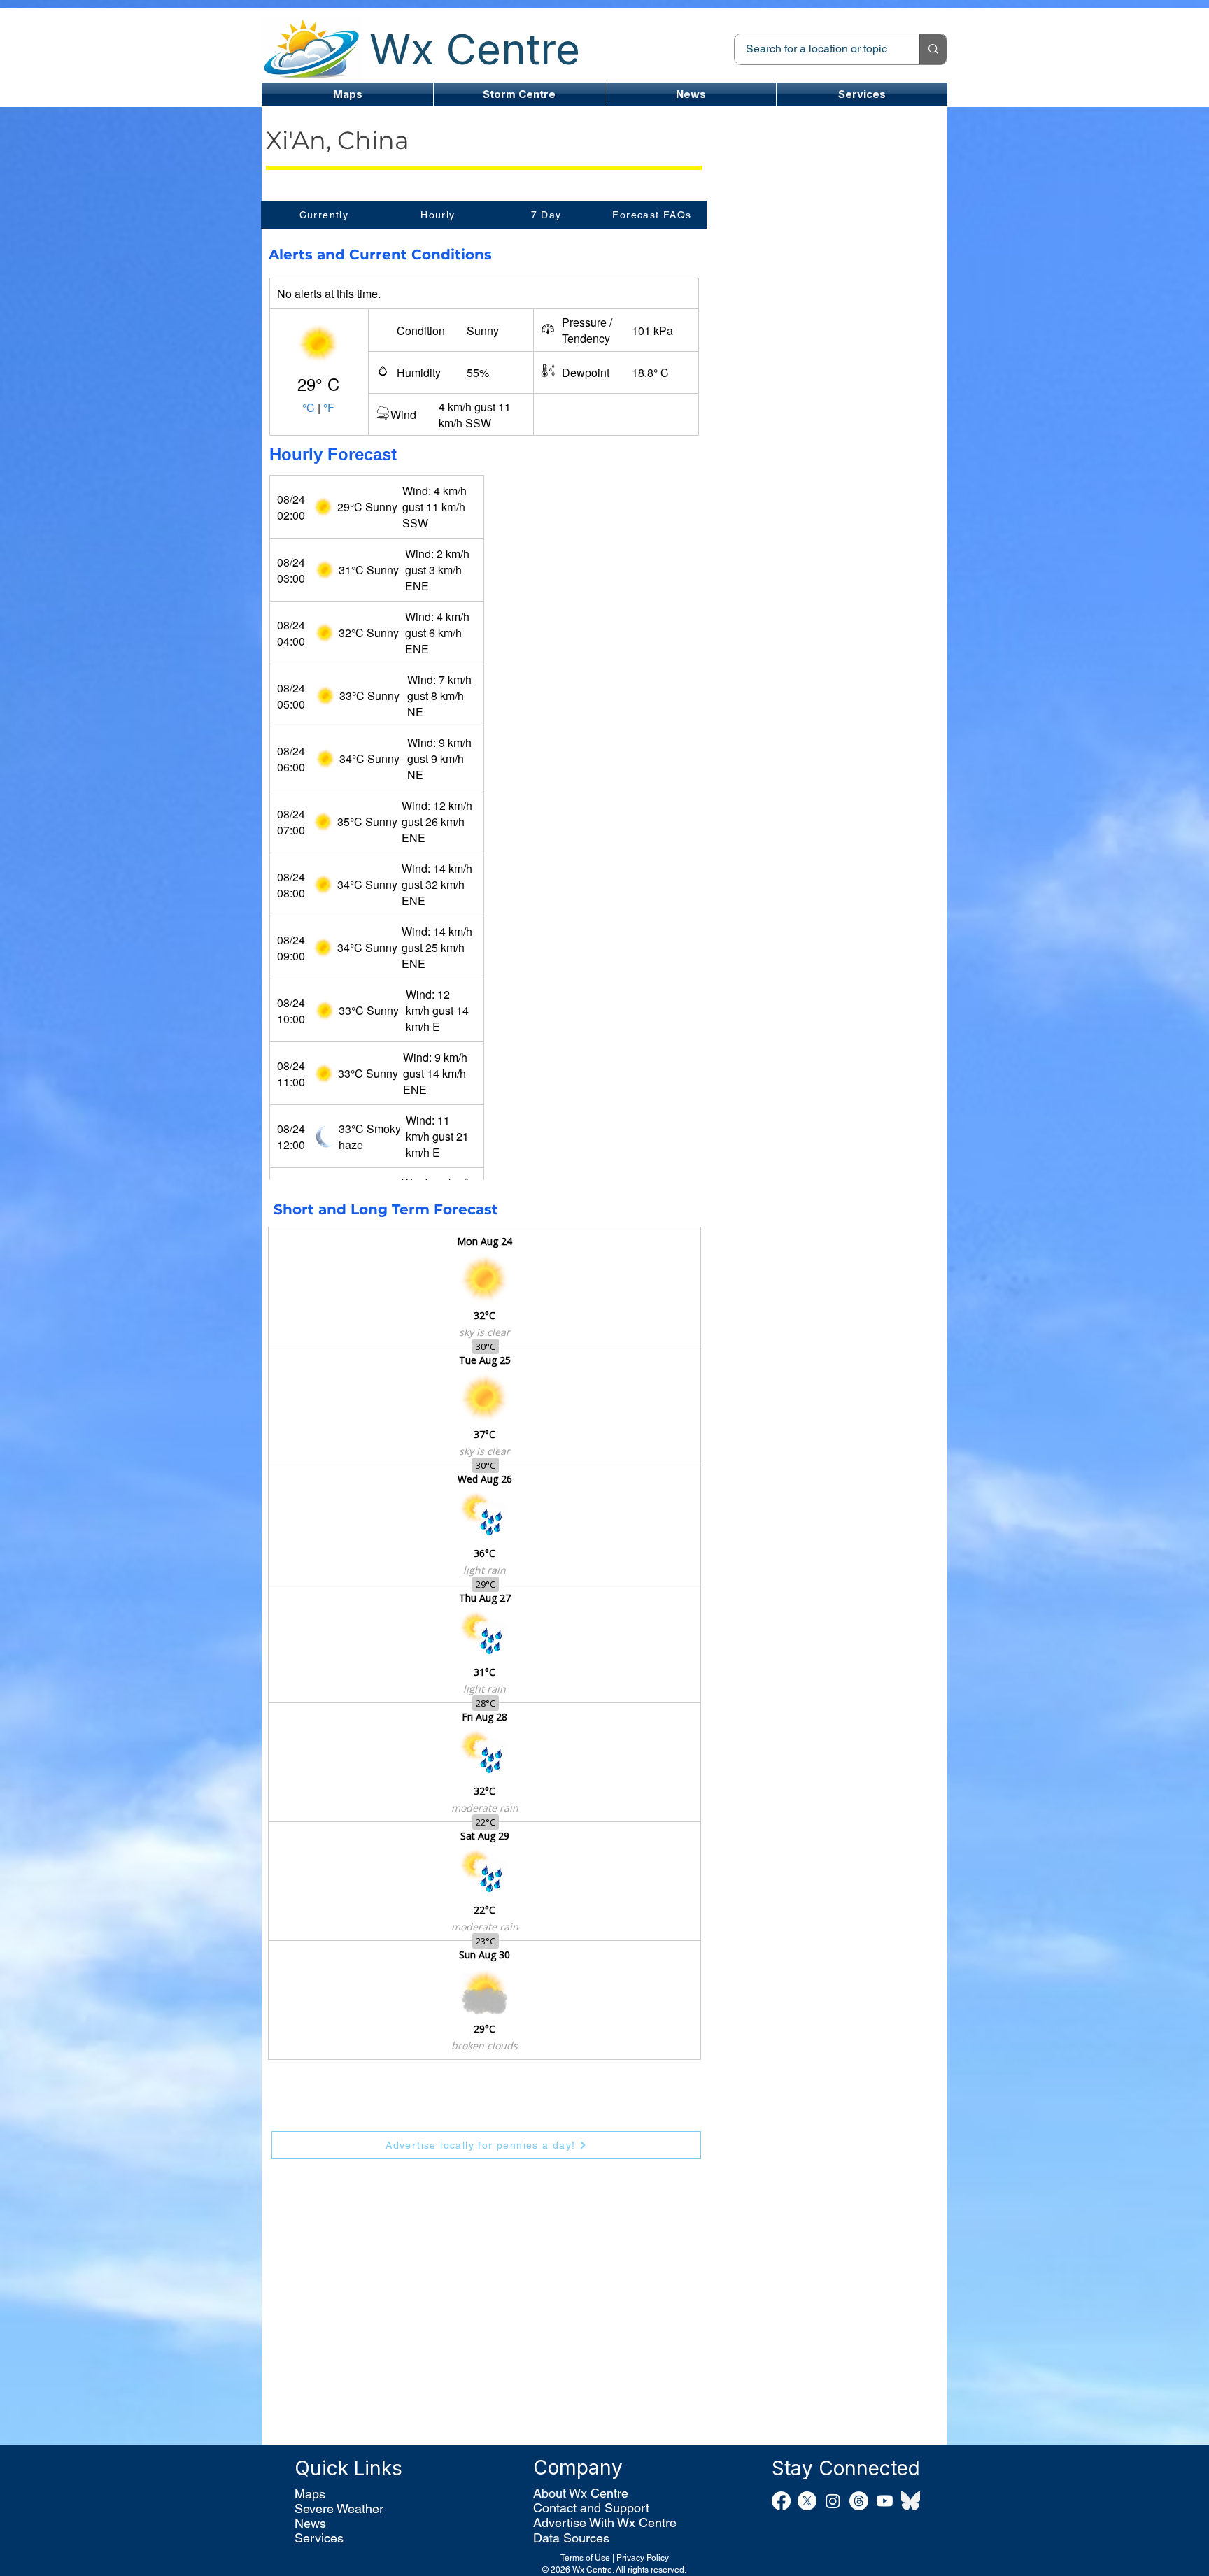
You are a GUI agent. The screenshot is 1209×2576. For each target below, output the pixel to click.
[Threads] (859, 2501)
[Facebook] (781, 2501)
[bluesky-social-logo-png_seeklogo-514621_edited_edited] (911, 2501)
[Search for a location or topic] (933, 49)
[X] (807, 2501)
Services (319, 2538)
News (310, 2523)
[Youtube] (885, 2501)
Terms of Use (585, 2558)
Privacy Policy (643, 2558)
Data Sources (571, 2538)
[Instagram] (833, 2501)
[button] (519, 94)
